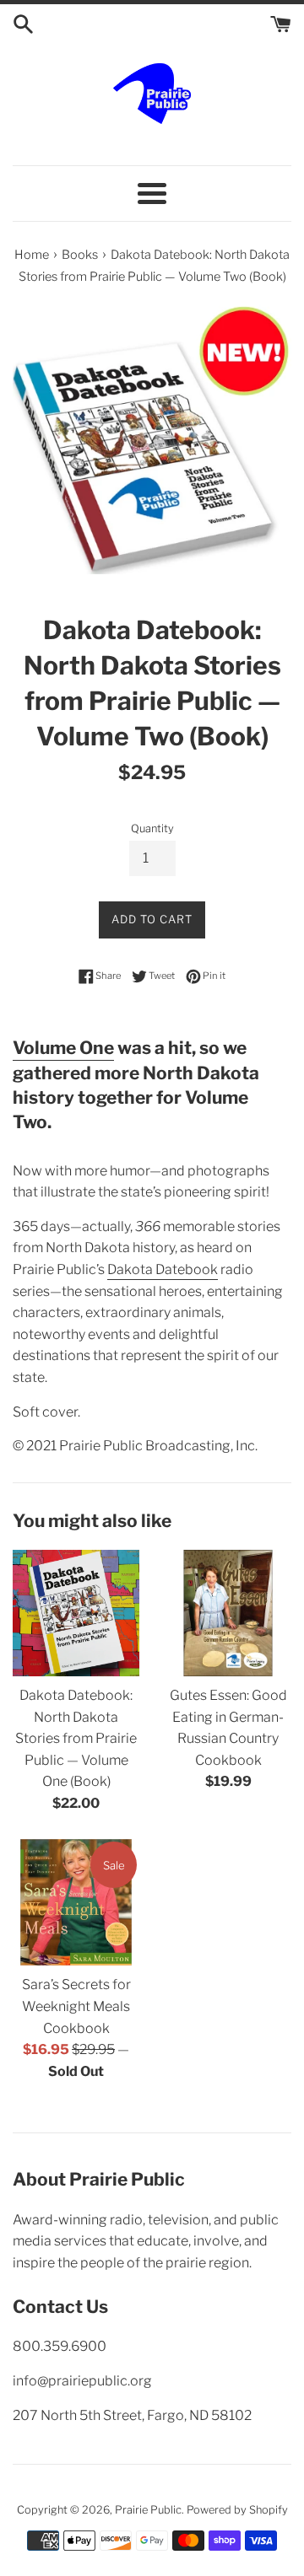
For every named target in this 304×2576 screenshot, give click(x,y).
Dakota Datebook (163, 1269)
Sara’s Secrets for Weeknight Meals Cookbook (76, 2006)
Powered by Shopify (237, 2510)
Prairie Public (148, 2510)
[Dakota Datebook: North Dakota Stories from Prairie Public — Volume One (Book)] (76, 1613)
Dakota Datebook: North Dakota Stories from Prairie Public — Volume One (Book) (76, 1738)
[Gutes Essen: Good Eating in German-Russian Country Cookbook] (228, 1613)
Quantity (152, 828)
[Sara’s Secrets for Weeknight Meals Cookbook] (76, 1902)
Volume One (63, 1048)
